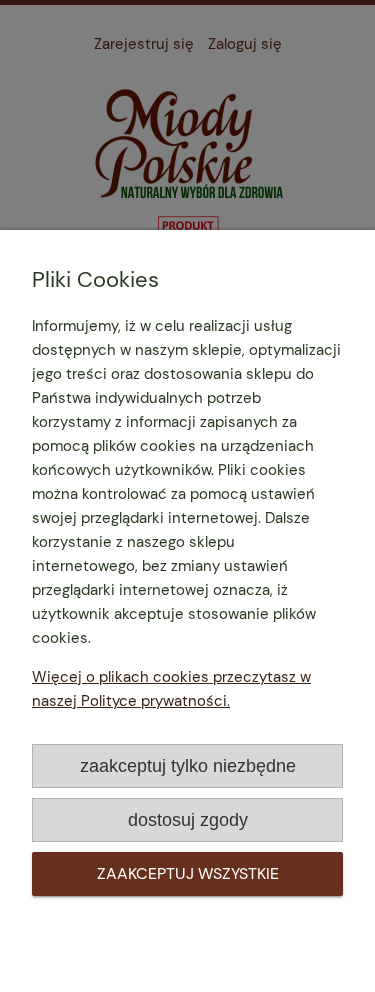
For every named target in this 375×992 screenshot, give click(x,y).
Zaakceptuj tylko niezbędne (188, 765)
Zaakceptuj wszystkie (188, 873)
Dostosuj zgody (188, 819)
